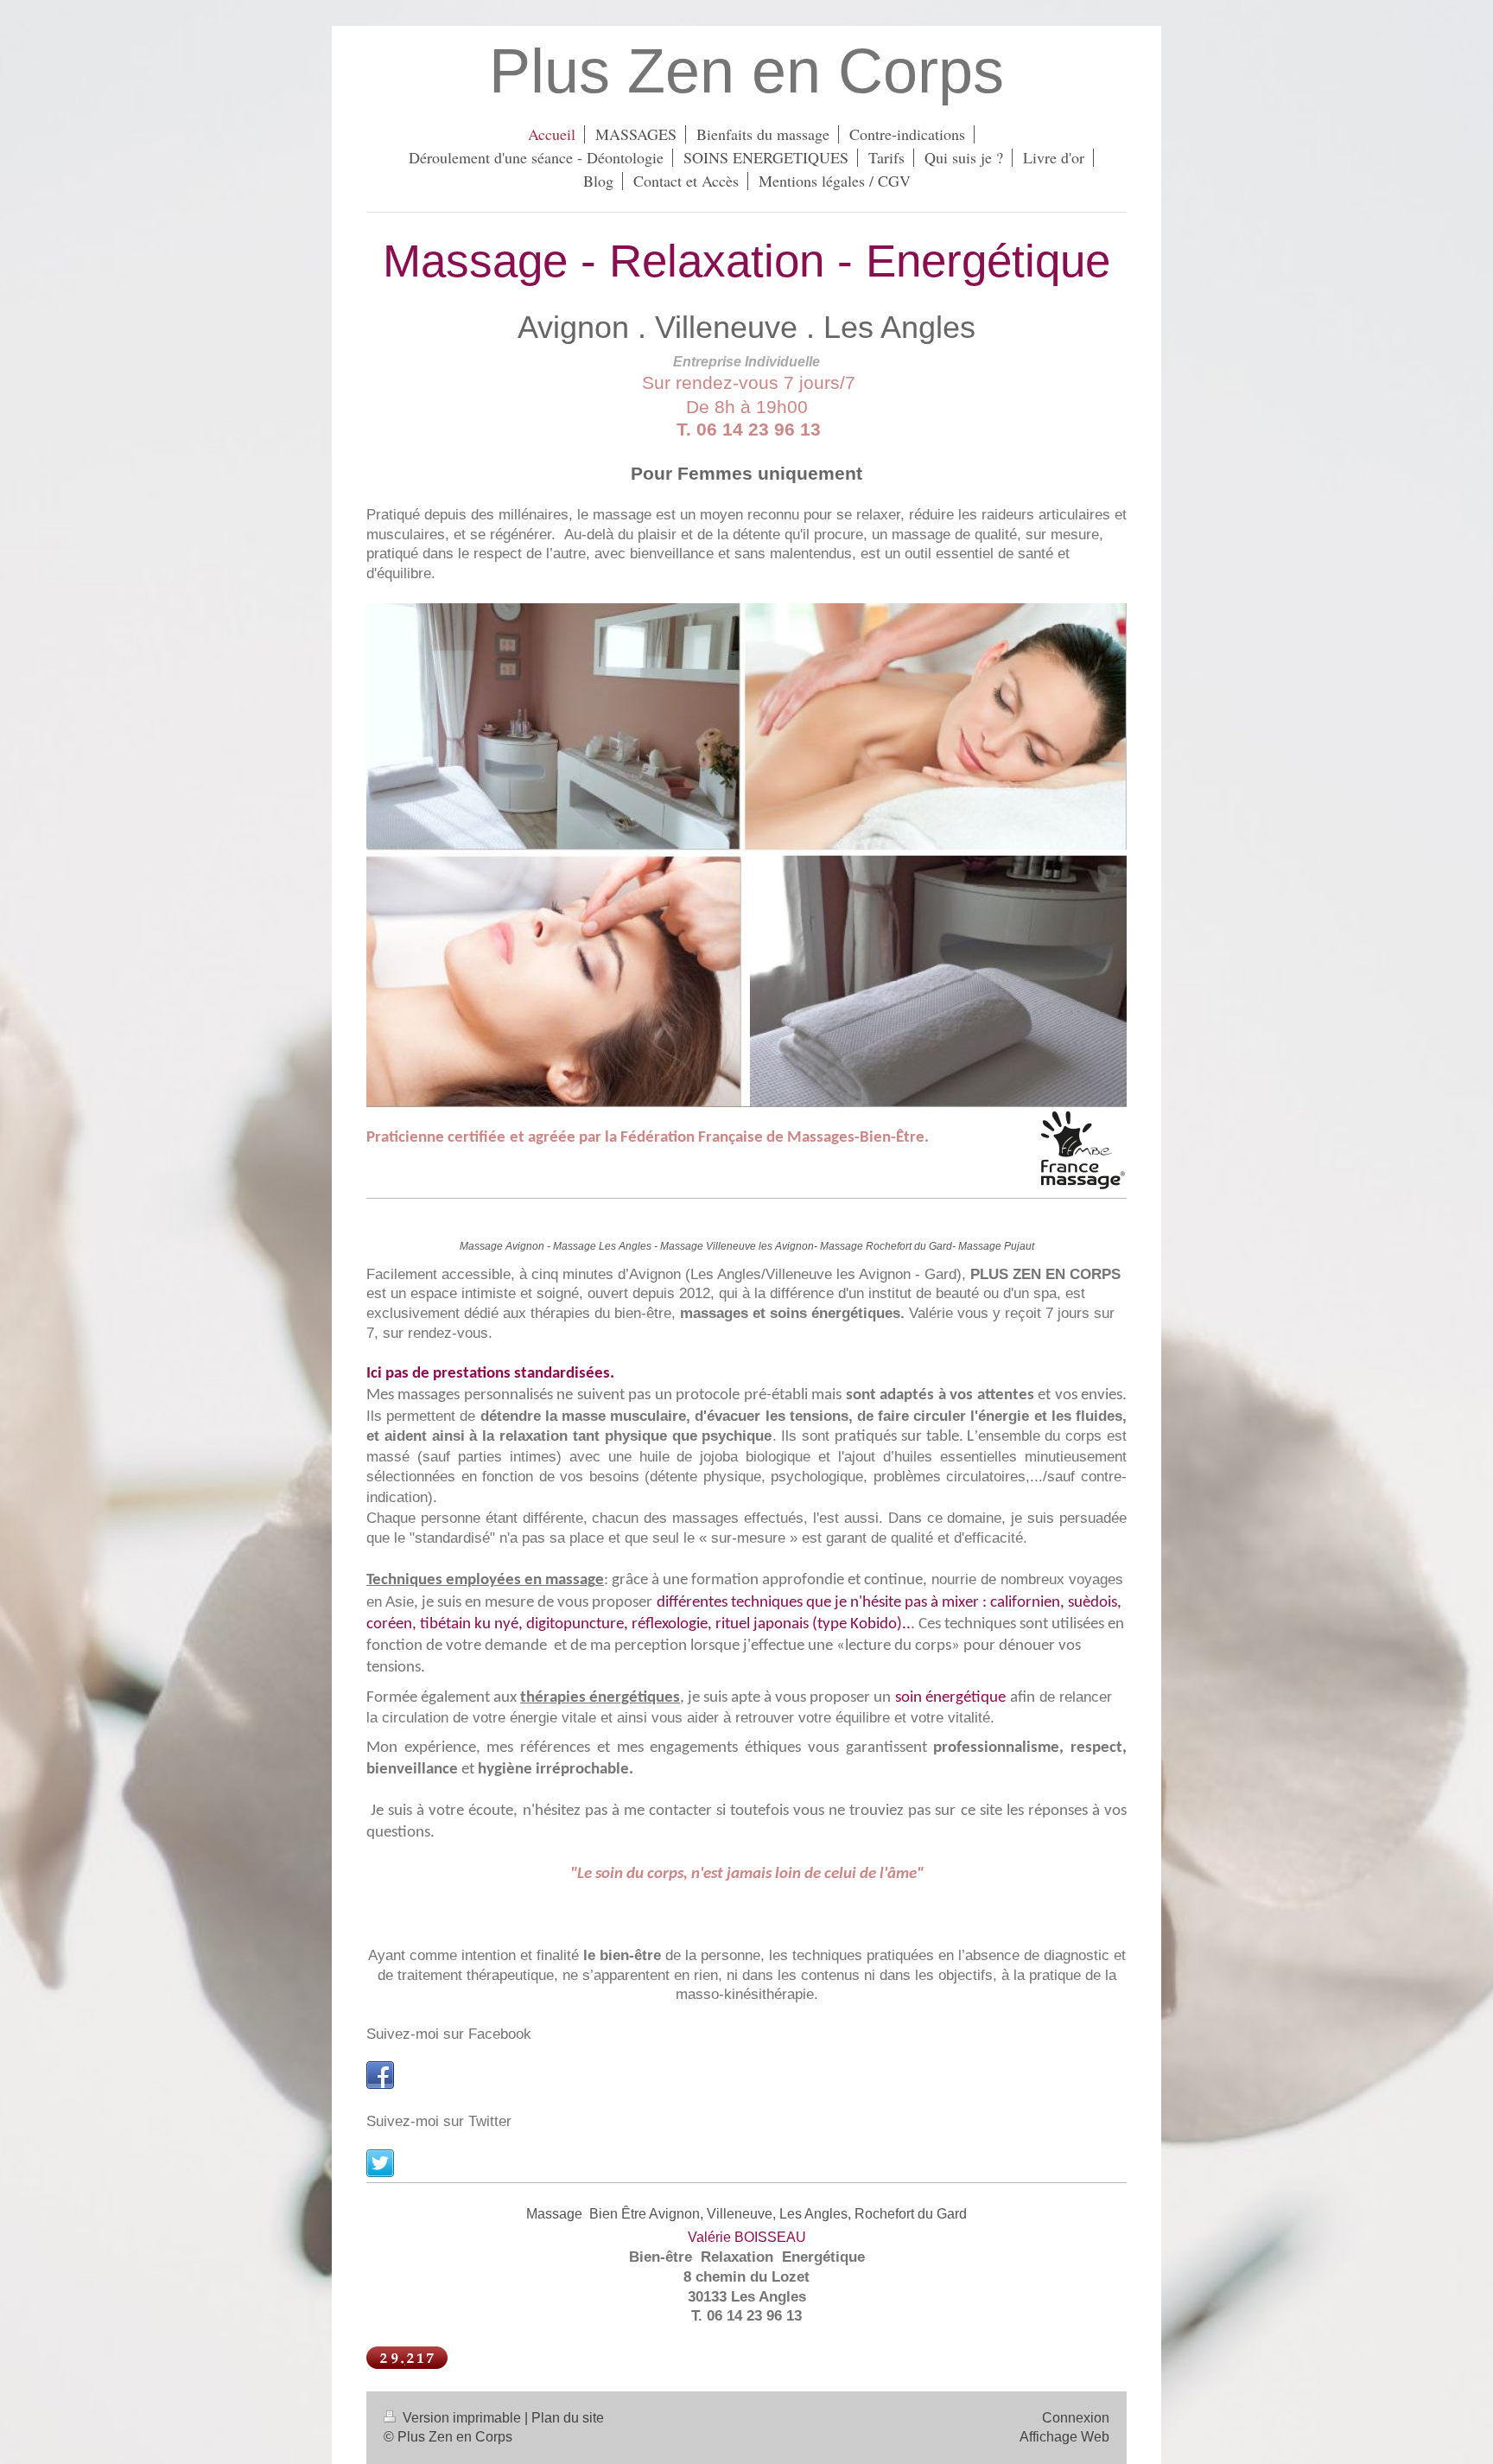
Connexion (1076, 2418)
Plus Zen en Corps (746, 71)
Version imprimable (462, 2418)
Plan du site (568, 2418)
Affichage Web (1064, 2437)
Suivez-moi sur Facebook (449, 2034)
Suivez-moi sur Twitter (439, 2121)
